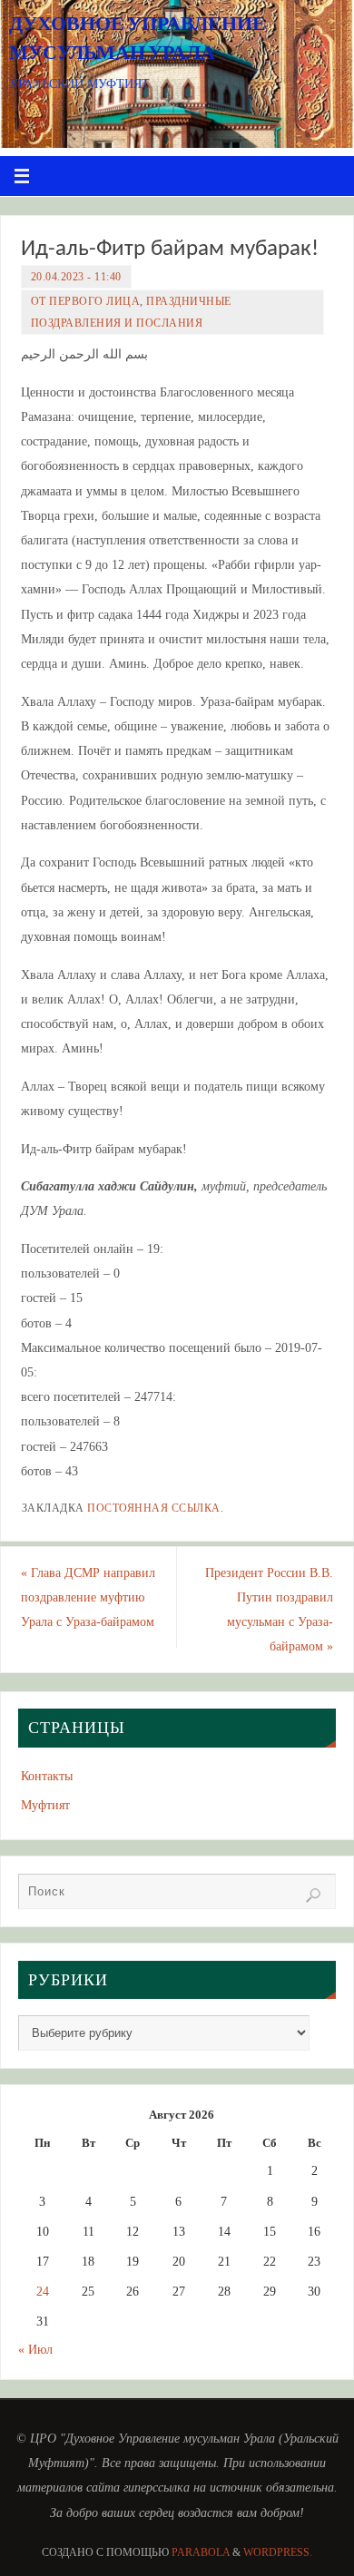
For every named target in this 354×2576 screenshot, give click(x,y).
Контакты (47, 1776)
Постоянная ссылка (154, 1508)
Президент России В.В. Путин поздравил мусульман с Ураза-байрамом (269, 1610)
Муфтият (45, 1805)
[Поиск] (313, 1895)
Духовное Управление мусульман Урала (138, 38)
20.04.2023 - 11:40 (76, 277)
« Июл (35, 2349)
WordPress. (278, 2552)
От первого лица (86, 301)
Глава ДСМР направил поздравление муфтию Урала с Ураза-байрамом (88, 1597)
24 (43, 2291)
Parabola (201, 2552)
